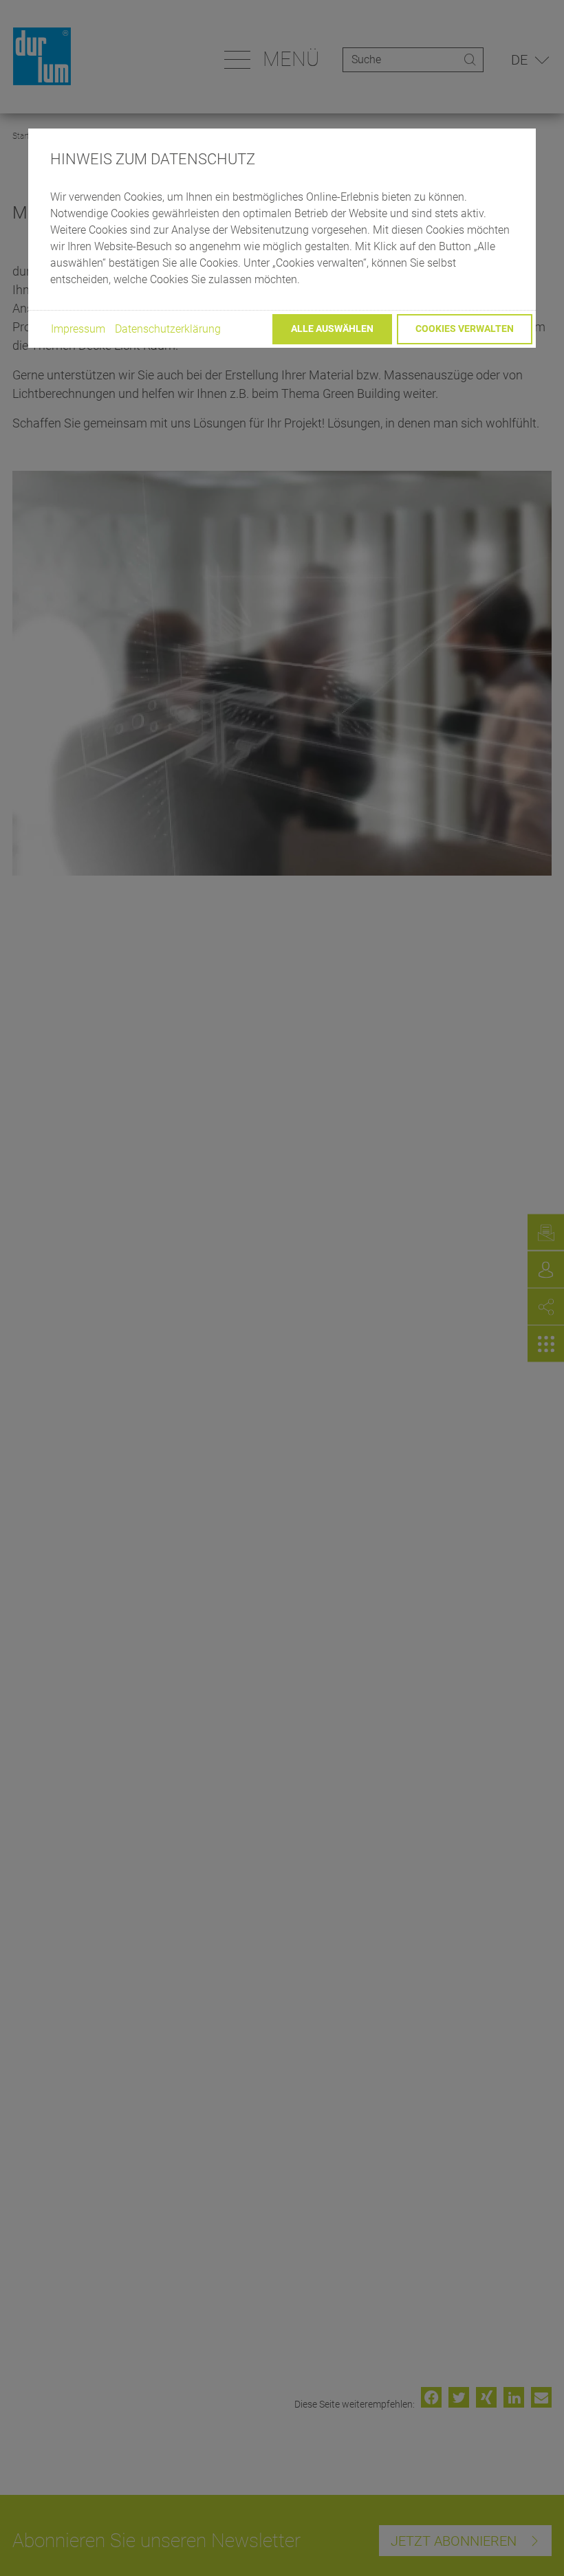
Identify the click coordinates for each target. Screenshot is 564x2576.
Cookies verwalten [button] (465, 329)
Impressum (78, 329)
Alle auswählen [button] (332, 329)
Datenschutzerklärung (168, 329)
